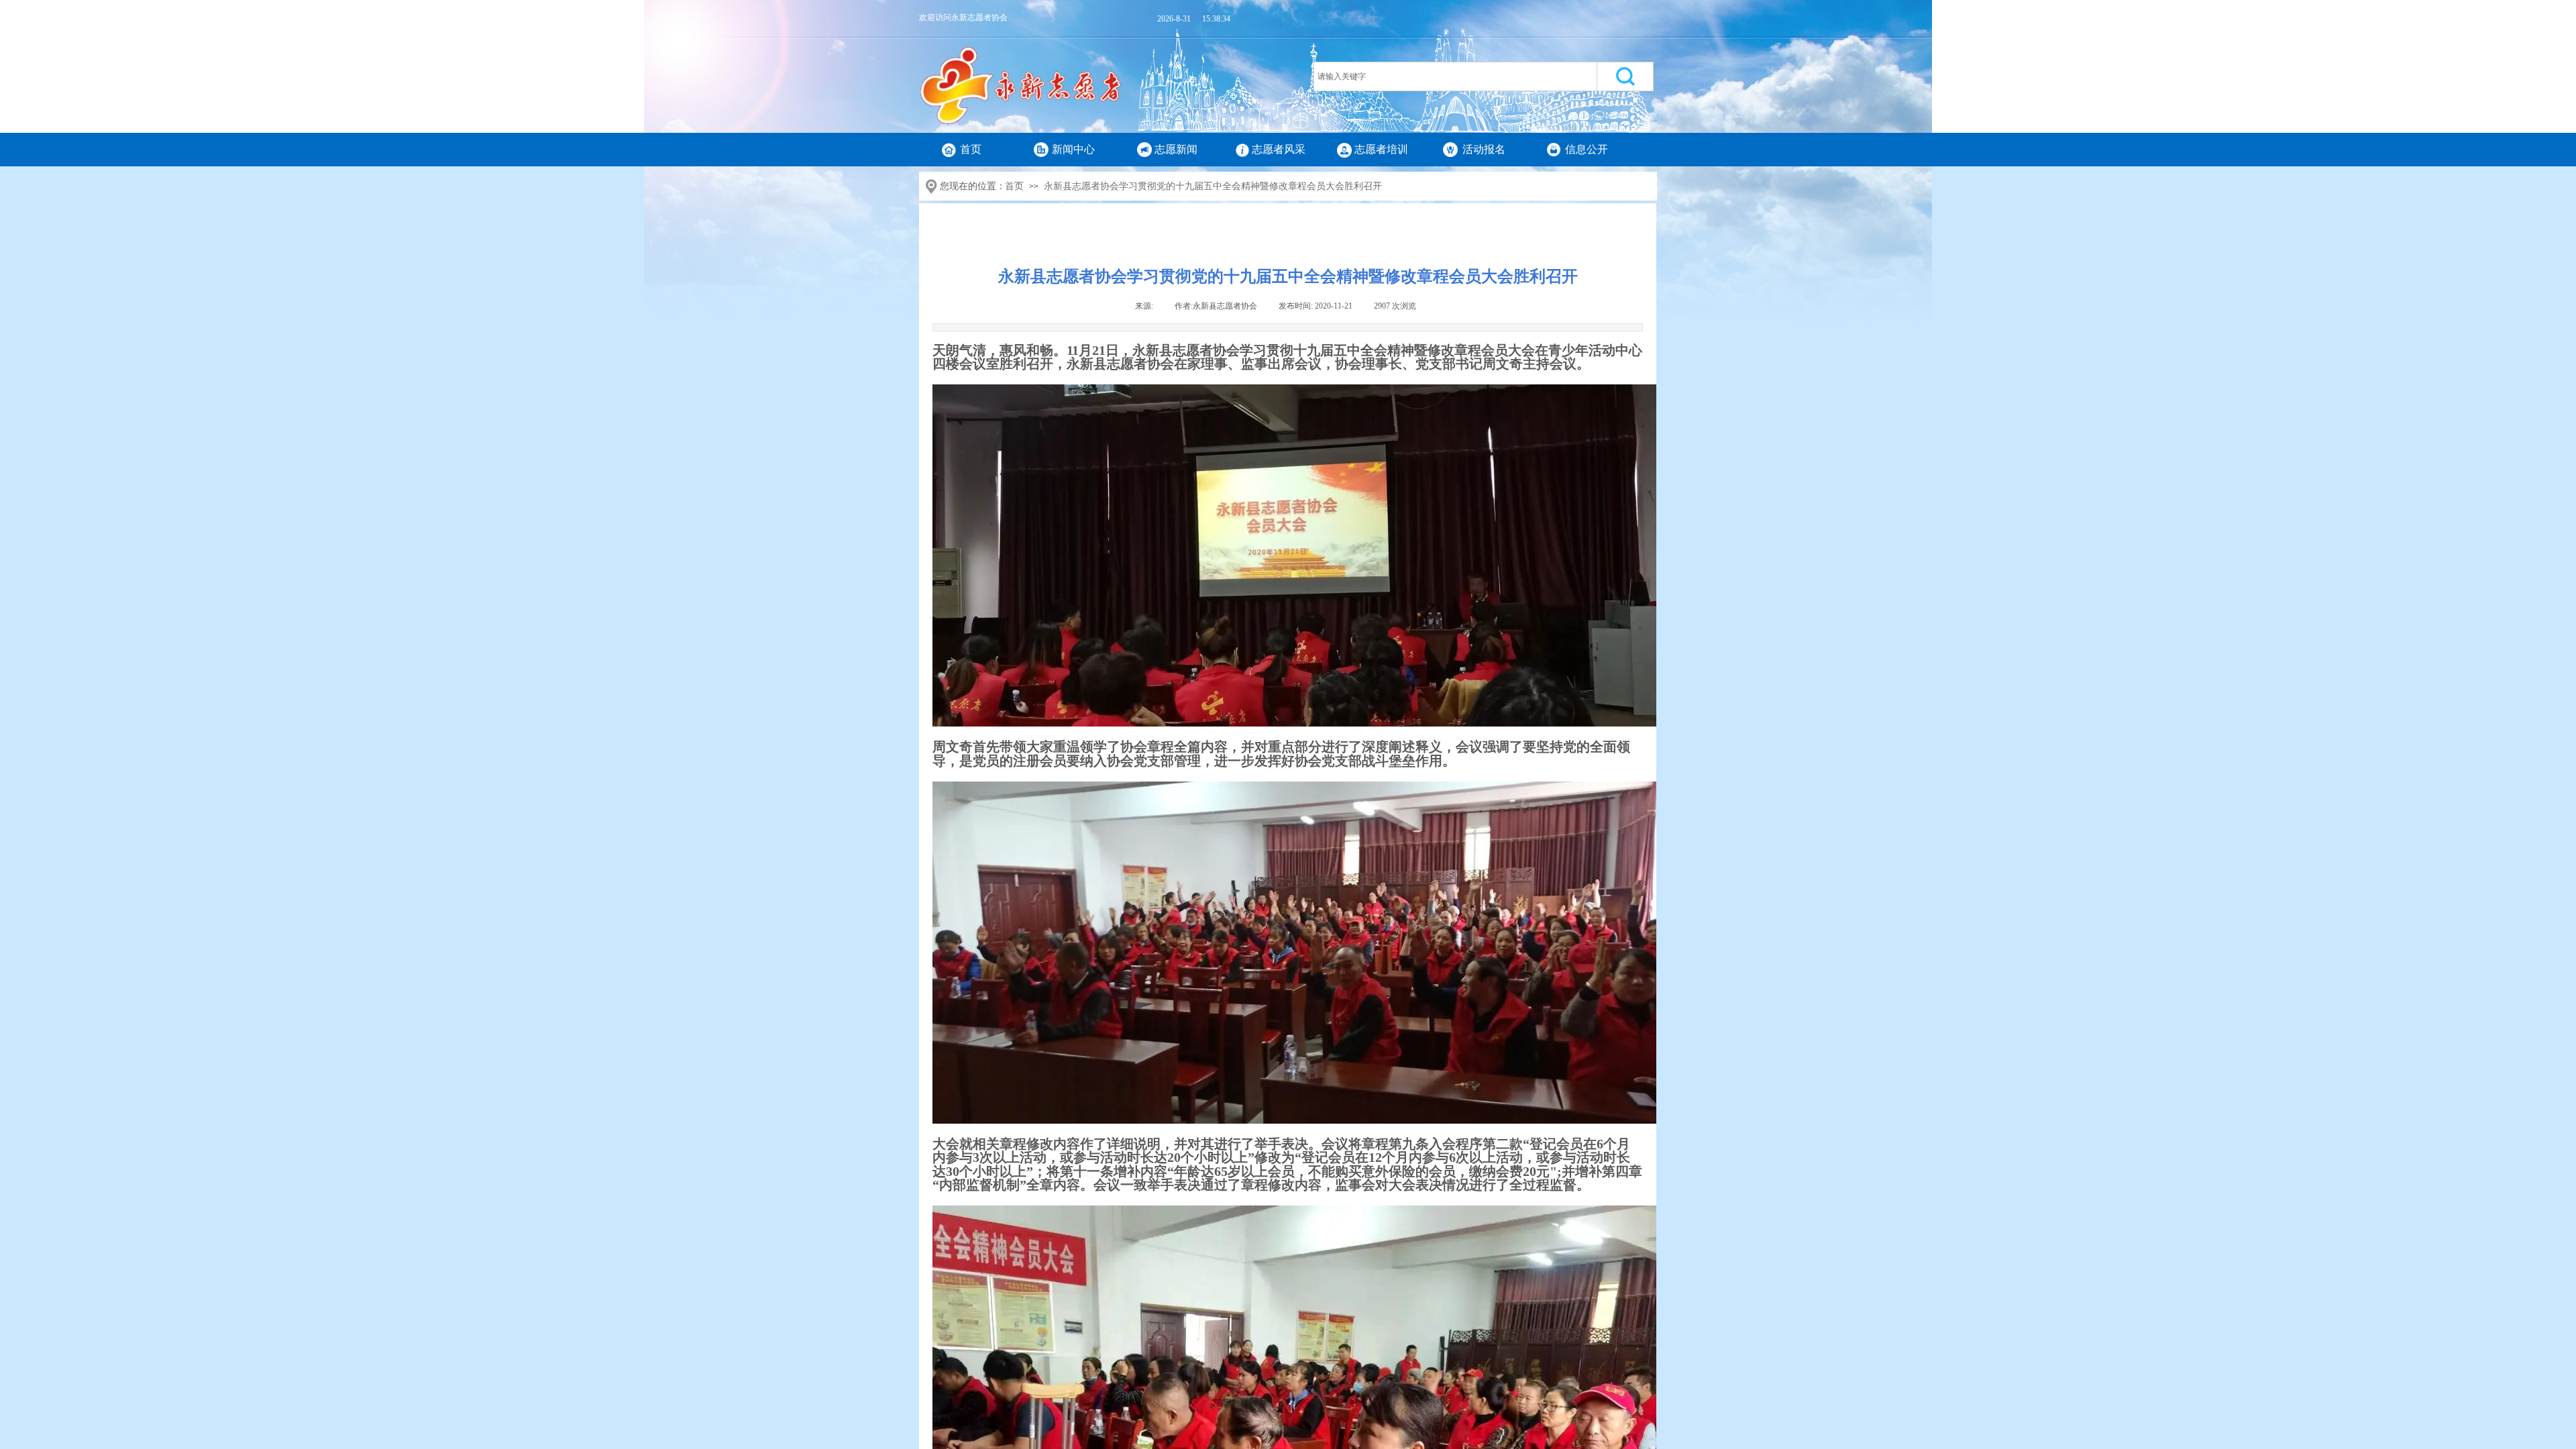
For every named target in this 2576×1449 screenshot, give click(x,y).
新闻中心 (1073, 149)
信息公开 (1587, 149)
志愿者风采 (1279, 149)
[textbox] (1455, 76)
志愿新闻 (1176, 149)
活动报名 (1484, 149)
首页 (971, 149)
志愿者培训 (1381, 149)
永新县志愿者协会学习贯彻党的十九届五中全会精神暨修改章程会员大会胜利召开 (1213, 186)
